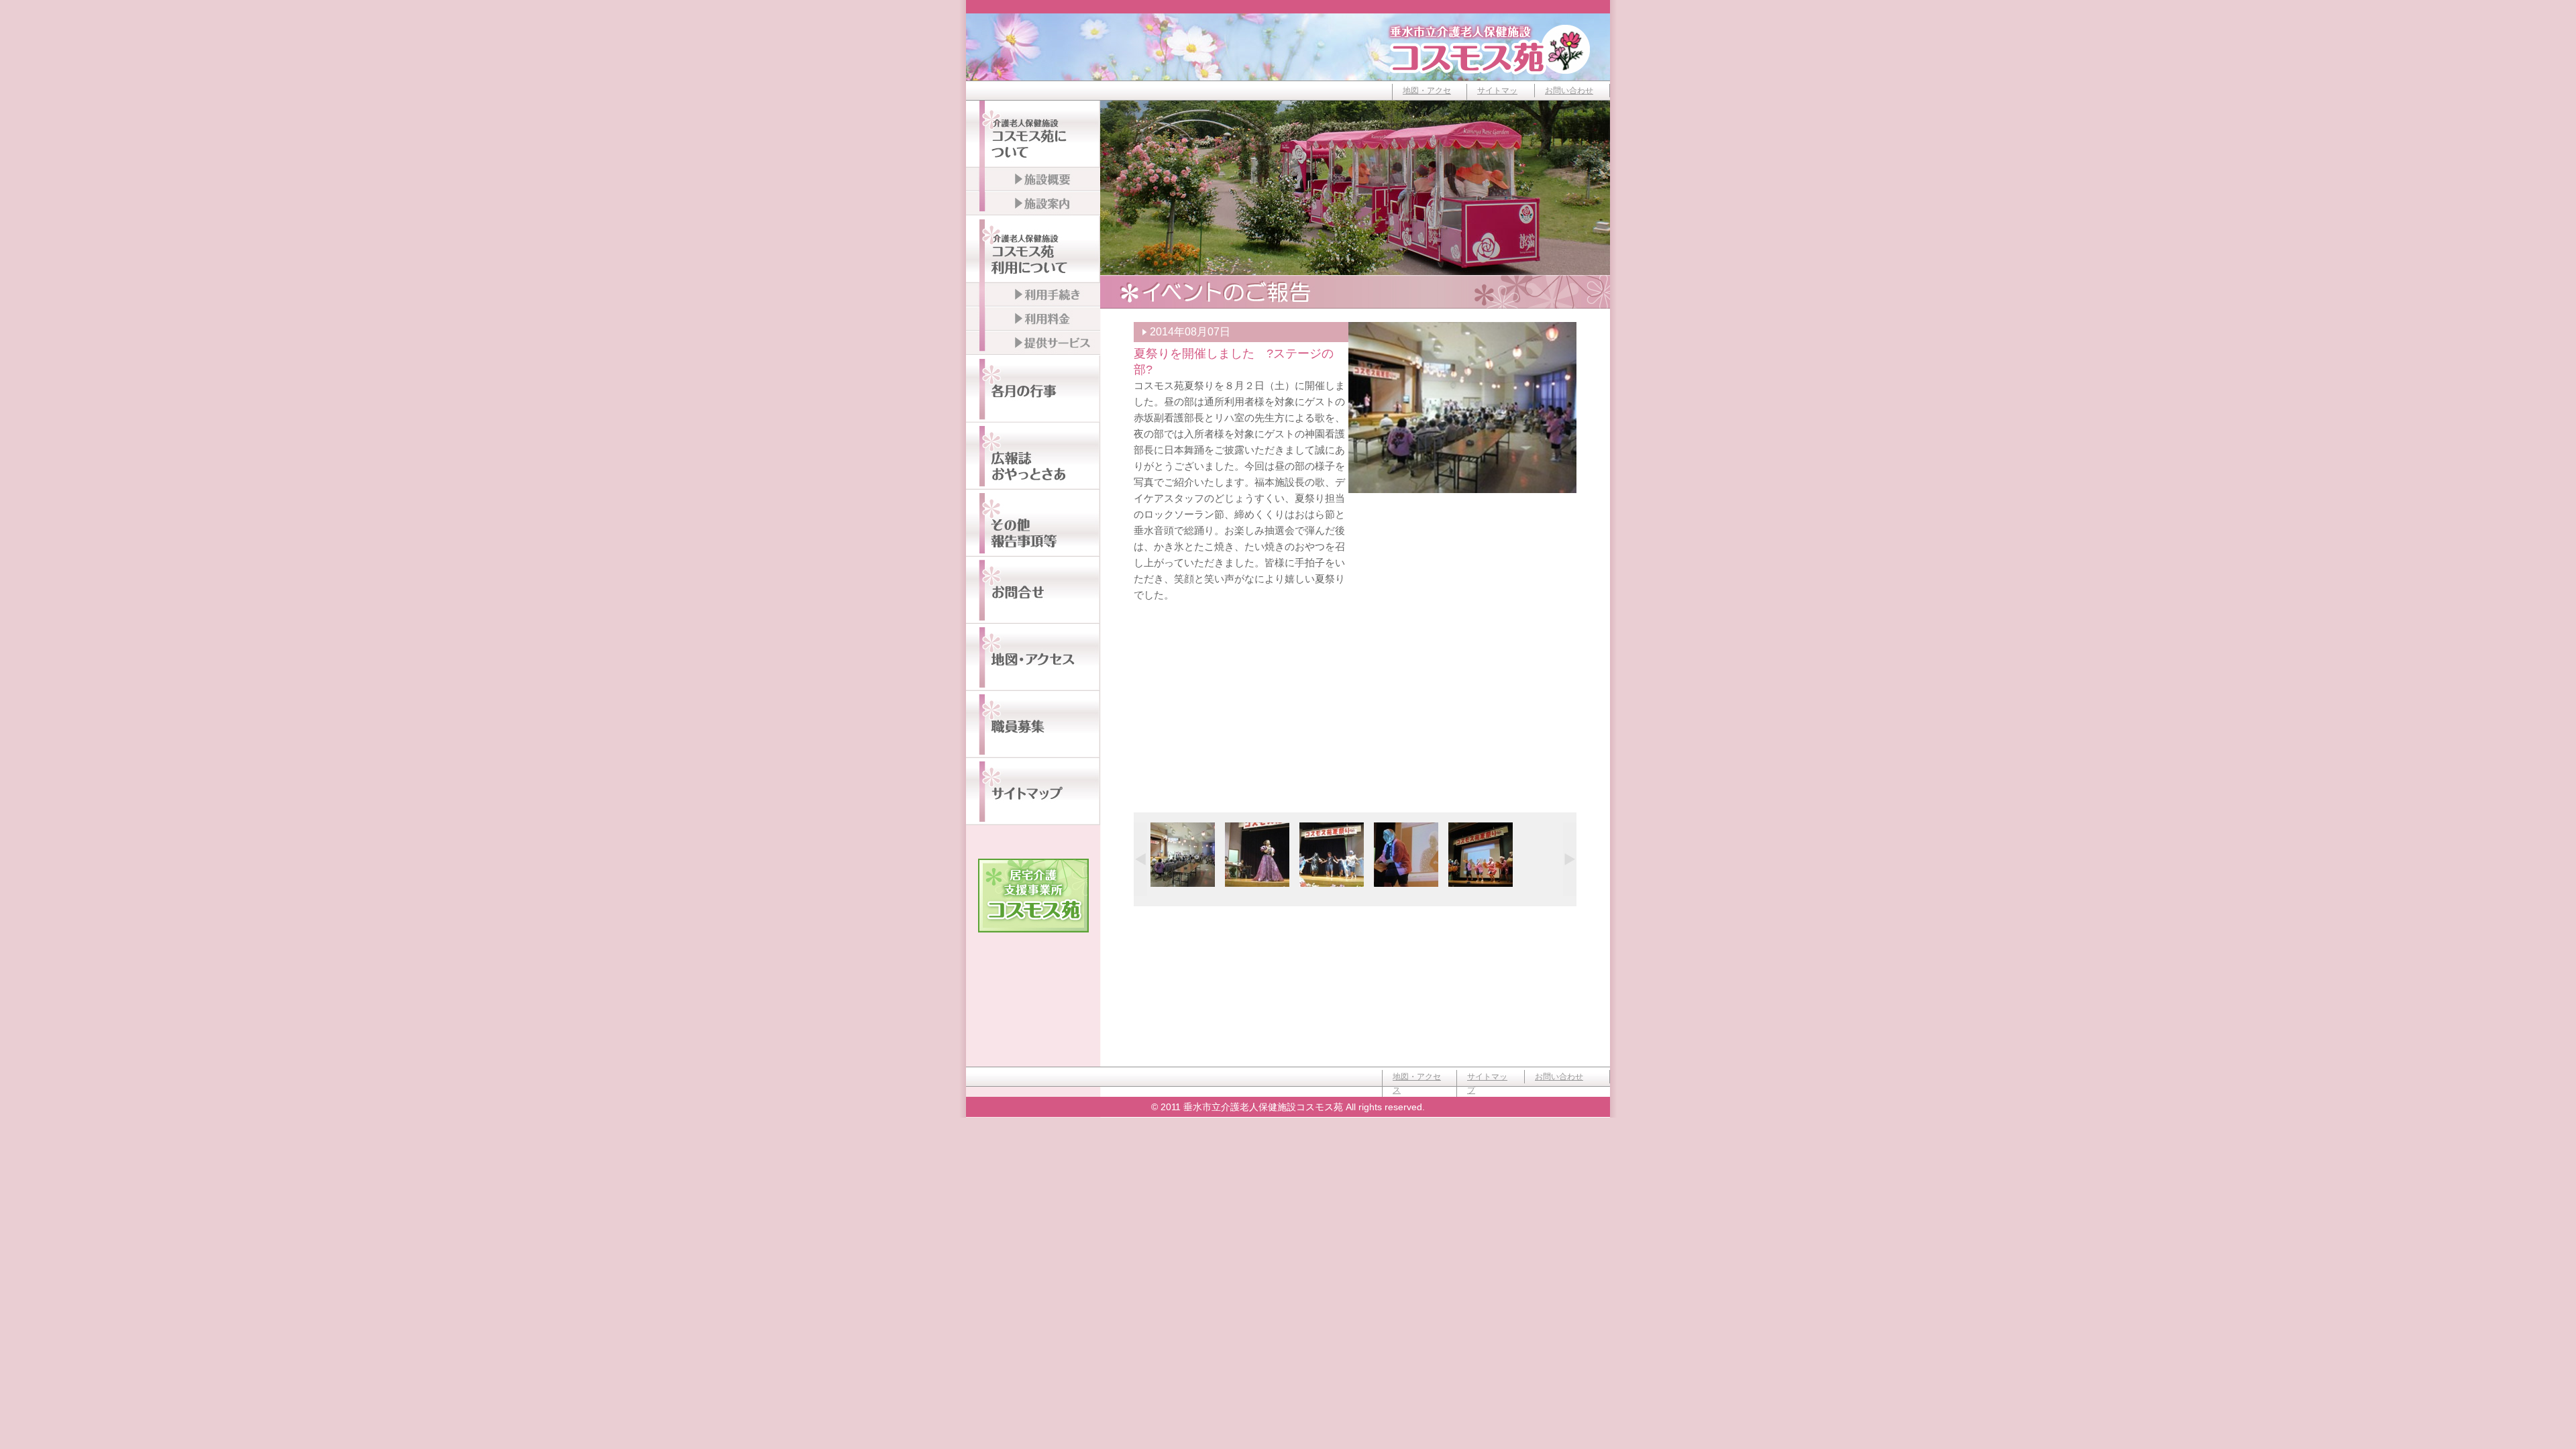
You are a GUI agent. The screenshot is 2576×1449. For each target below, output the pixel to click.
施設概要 (1033, 180)
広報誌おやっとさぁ (1033, 456)
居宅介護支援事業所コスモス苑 (1033, 896)
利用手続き (1033, 295)
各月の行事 (1033, 389)
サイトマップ (1497, 97)
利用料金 (1033, 319)
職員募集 (1033, 724)
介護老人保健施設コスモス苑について (1033, 134)
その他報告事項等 (1033, 523)
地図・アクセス (1427, 97)
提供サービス (1033, 343)
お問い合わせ (1569, 91)
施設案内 (1033, 204)
